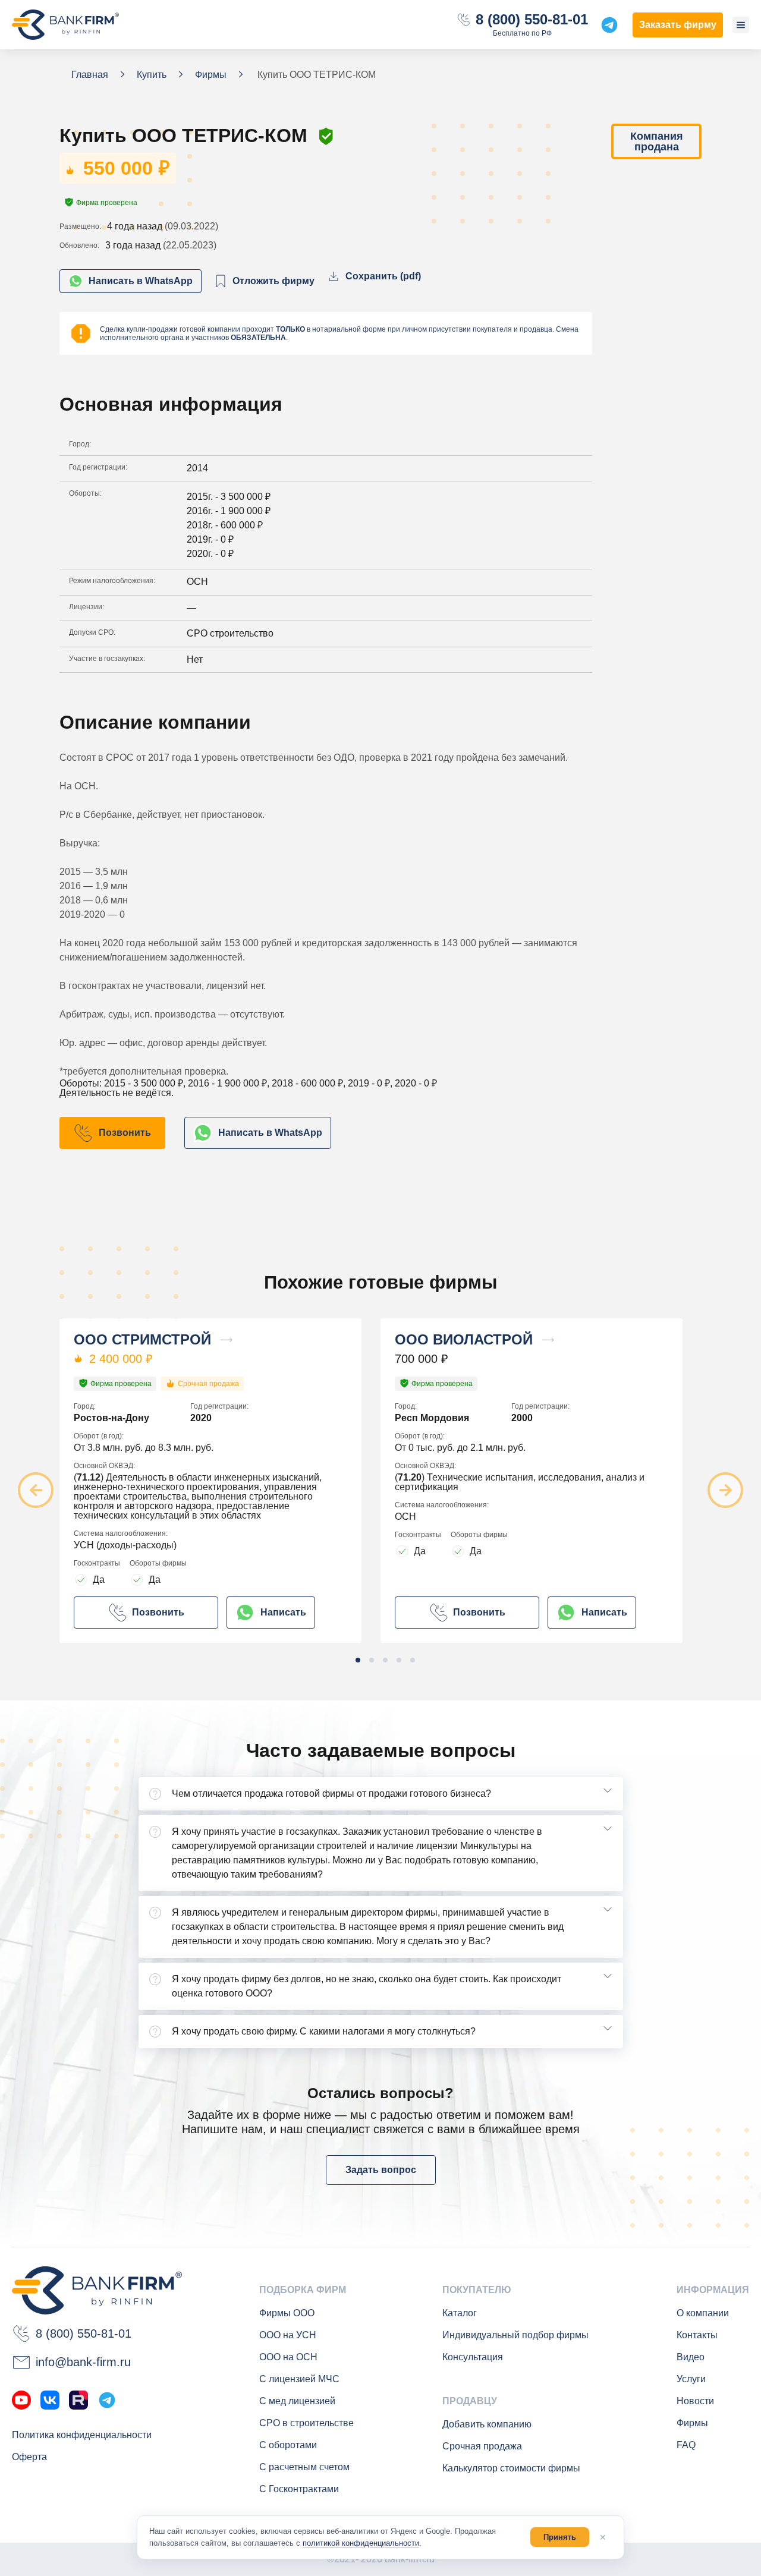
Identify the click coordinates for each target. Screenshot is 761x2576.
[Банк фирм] (65, 25)
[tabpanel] (220, 1481)
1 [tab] (358, 1660)
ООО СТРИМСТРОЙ (142, 1340)
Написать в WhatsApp (141, 281)
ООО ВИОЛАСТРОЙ (464, 1340)
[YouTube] (21, 2400)
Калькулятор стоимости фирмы (511, 2468)
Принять (560, 2537)
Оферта (29, 2457)
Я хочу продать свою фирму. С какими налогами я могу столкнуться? (324, 2031)
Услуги (691, 2379)
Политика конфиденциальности (82, 2435)
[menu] (741, 25)
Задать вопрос (381, 2170)
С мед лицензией (297, 2401)
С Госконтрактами (299, 2489)
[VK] (50, 2400)
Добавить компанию (487, 2424)
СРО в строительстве (306, 2423)
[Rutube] (78, 2400)
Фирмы (692, 2423)
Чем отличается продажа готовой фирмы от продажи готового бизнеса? (331, 1794)
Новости (695, 2401)
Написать (283, 1612)
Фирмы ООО (287, 2313)
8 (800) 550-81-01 (532, 20)
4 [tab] (399, 1660)
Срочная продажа (482, 2446)
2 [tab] (372, 1660)
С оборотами (288, 2445)
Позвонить (125, 1133)
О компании (703, 2313)
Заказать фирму (678, 25)
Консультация (473, 2357)
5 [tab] (413, 1660)
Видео (691, 2357)
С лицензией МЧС (299, 2379)
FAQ (686, 2445)
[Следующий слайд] (725, 1490)
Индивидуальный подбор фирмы (515, 2335)
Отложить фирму (273, 281)
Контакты (697, 2335)
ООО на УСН (288, 2335)
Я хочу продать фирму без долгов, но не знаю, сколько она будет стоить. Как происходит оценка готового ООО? (367, 1986)
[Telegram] (107, 2400)
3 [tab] (385, 1660)
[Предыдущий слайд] (36, 1490)
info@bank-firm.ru (83, 2362)
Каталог (460, 2313)
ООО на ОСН (288, 2357)
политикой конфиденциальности (361, 2543)
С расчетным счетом (304, 2467)
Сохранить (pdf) (383, 276)
